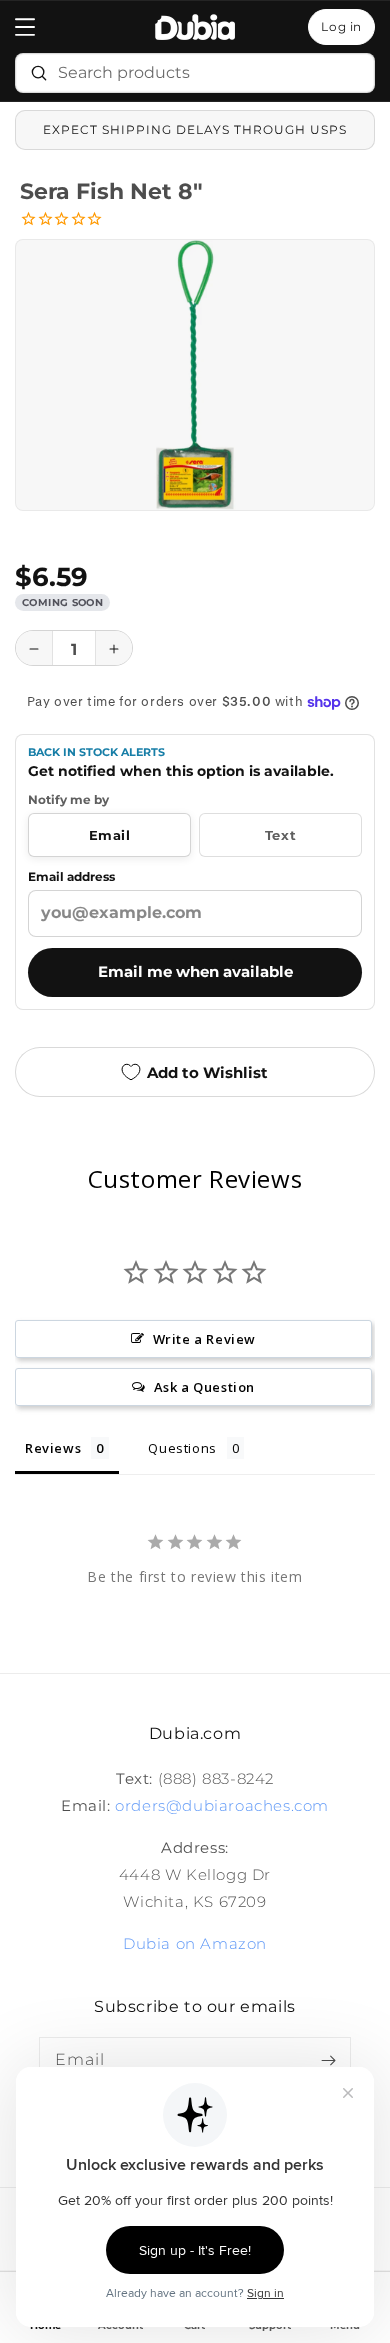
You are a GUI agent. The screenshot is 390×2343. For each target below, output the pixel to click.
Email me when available (195, 972)
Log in (341, 26)
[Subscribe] (328, 2060)
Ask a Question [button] (204, 1387)
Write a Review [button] (204, 1339)
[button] (25, 27)
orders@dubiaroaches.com (222, 1805)
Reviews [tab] (53, 1448)
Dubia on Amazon (195, 1943)
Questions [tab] (182, 1448)
